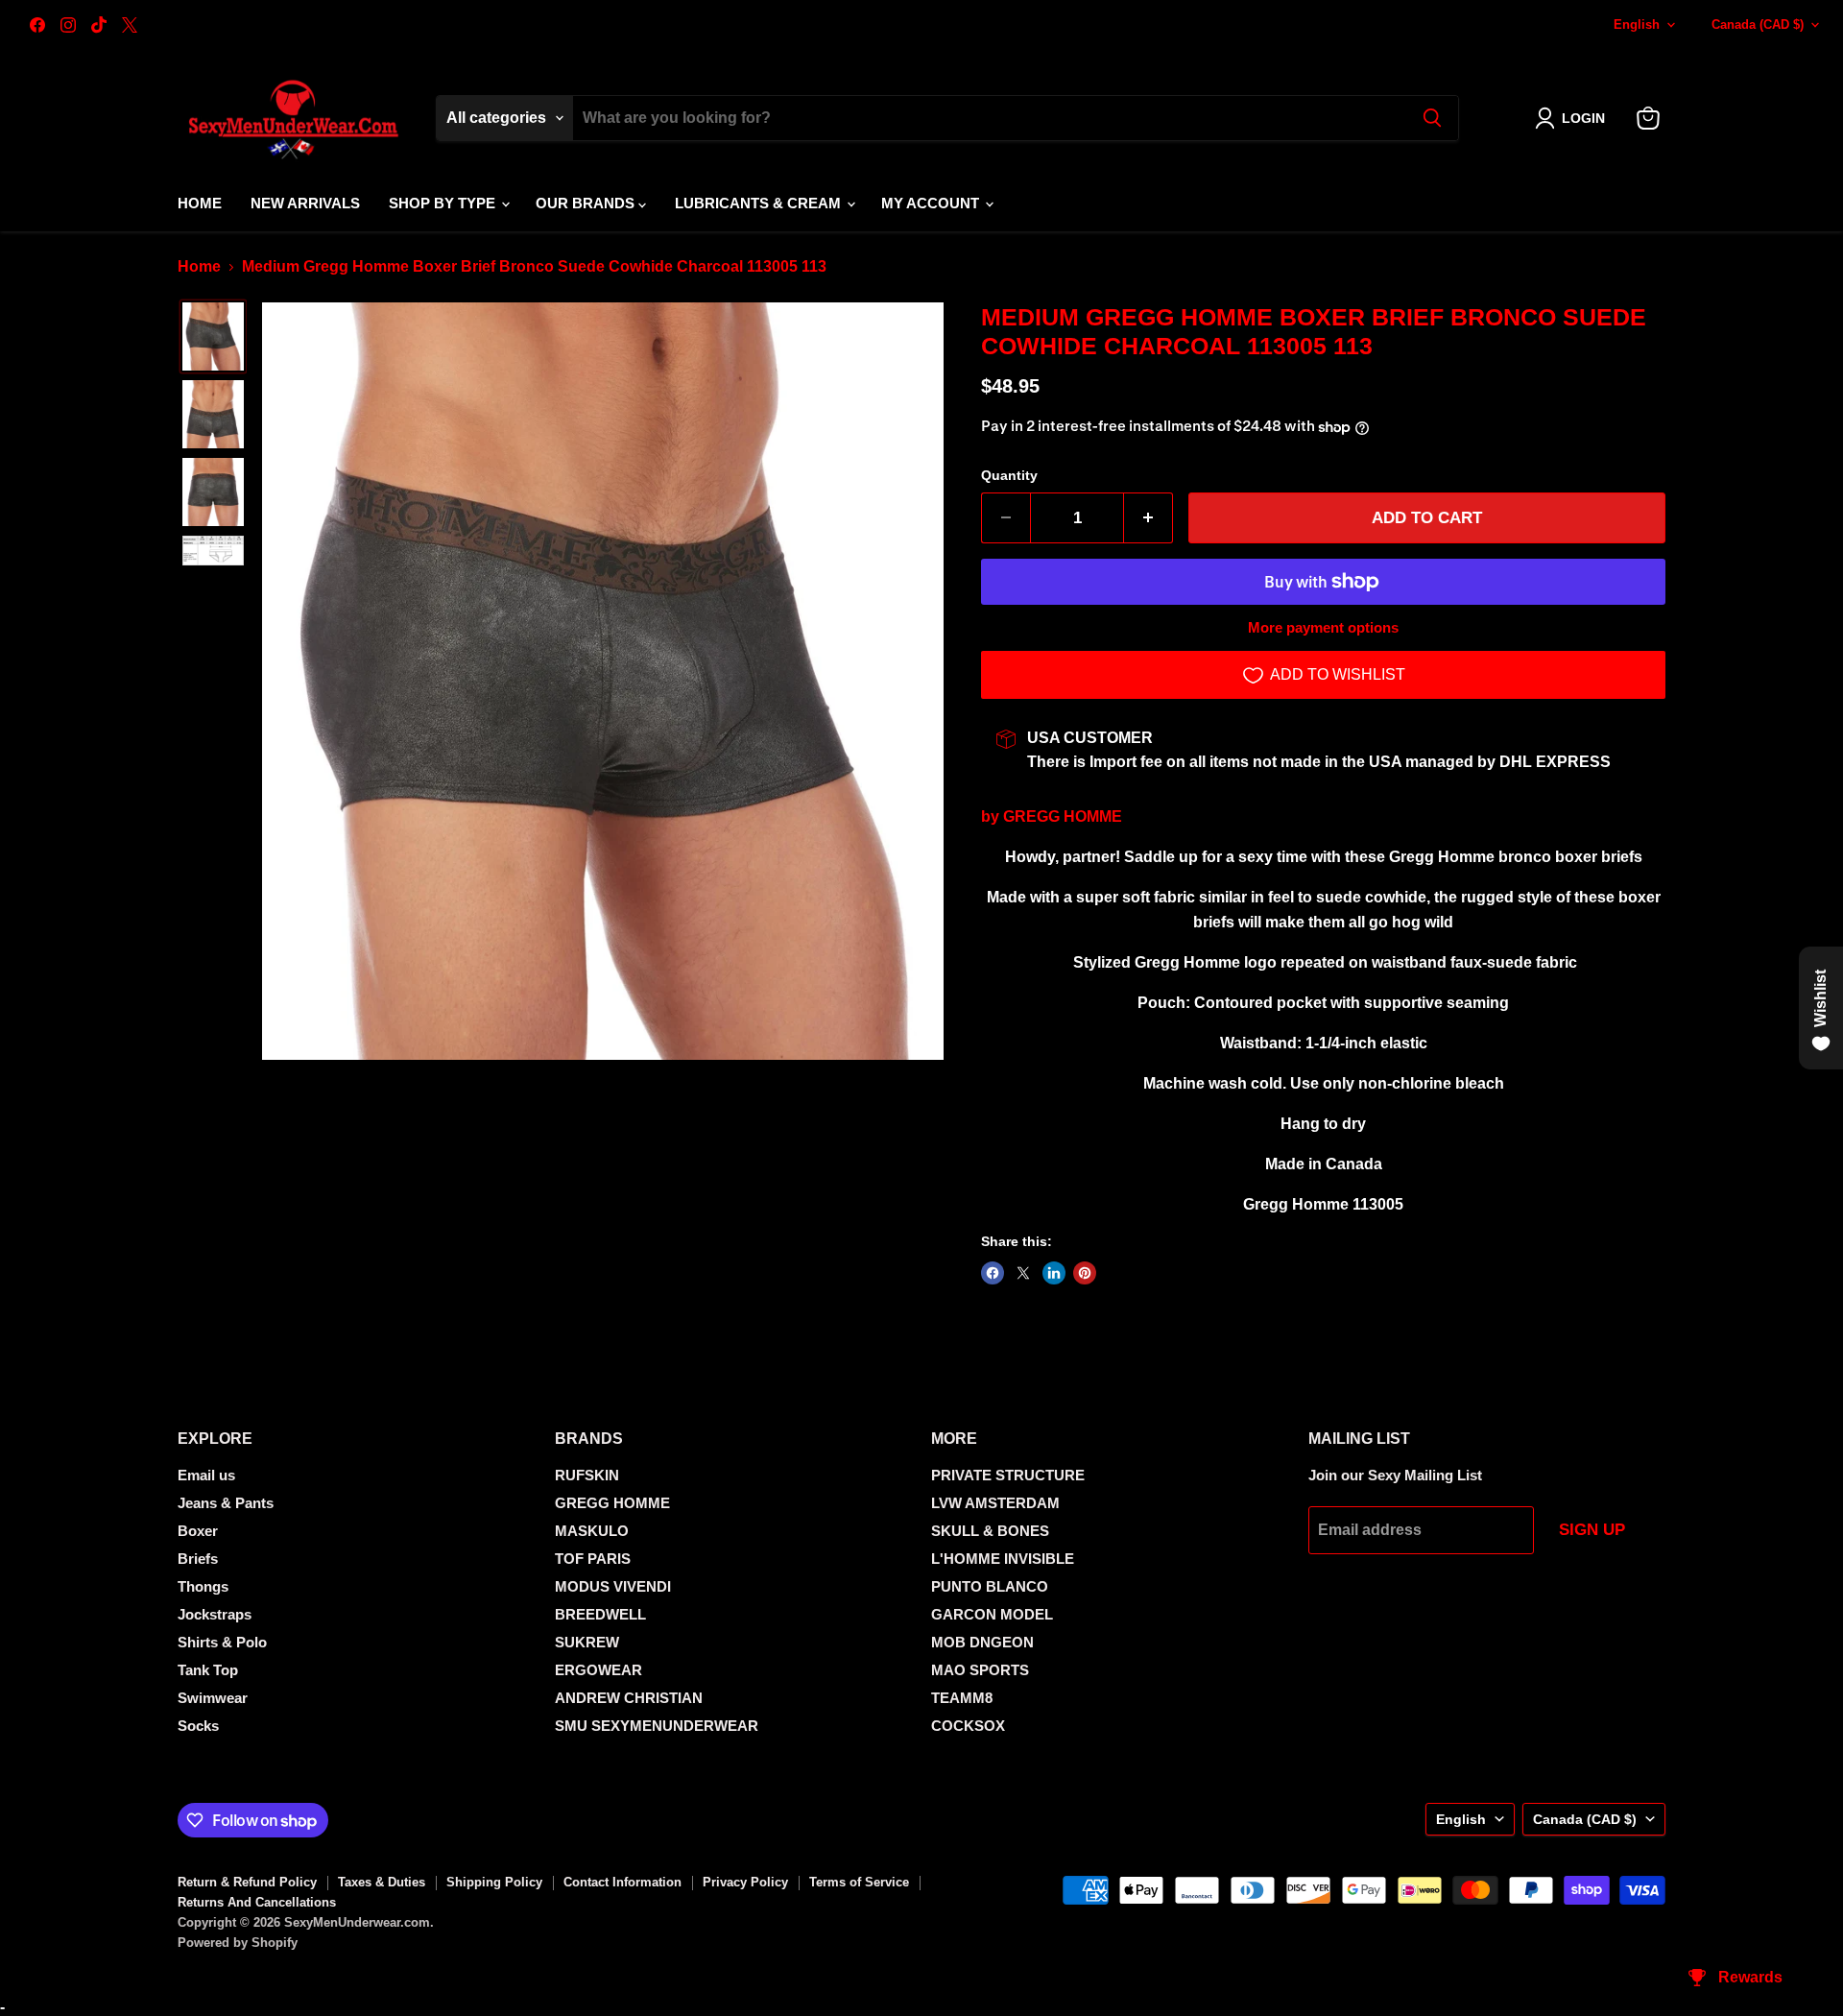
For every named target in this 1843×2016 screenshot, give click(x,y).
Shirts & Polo (222, 1642)
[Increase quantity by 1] (1149, 518)
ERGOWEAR (598, 1670)
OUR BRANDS (587, 203)
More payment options (1323, 627)
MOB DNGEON (982, 1642)
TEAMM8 (962, 1698)
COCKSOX (968, 1726)
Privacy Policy (745, 1882)
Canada (1758, 24)
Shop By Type (444, 203)
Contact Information (622, 1882)
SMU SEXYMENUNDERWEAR (657, 1726)
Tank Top (208, 1670)
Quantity (1009, 475)
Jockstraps (215, 1614)
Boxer (198, 1531)
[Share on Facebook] (993, 1273)
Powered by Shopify (238, 1943)
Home (200, 203)
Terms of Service (859, 1882)
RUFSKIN (587, 1475)
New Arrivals (305, 203)
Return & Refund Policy (247, 1882)
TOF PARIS (593, 1559)
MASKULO (592, 1531)
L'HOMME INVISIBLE (1003, 1559)
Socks (198, 1726)
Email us (206, 1475)
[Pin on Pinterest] (1085, 1273)
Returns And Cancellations (257, 1902)
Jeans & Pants (226, 1503)
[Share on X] (1023, 1273)
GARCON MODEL (992, 1614)
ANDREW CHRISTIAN (629, 1698)
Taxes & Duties (382, 1882)
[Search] (1432, 118)
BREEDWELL (600, 1614)
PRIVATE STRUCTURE (1008, 1475)
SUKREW (587, 1642)
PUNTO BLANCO (990, 1586)
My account (932, 203)
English (1637, 24)
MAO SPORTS (980, 1670)
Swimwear (213, 1698)
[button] (1574, 118)
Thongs (203, 1586)
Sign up (1592, 1530)
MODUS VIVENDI (613, 1586)
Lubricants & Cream (760, 203)
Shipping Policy (494, 1882)
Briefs (198, 1559)
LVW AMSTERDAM (995, 1503)
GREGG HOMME (1063, 816)
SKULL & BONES (990, 1531)
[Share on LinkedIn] (1054, 1273)
